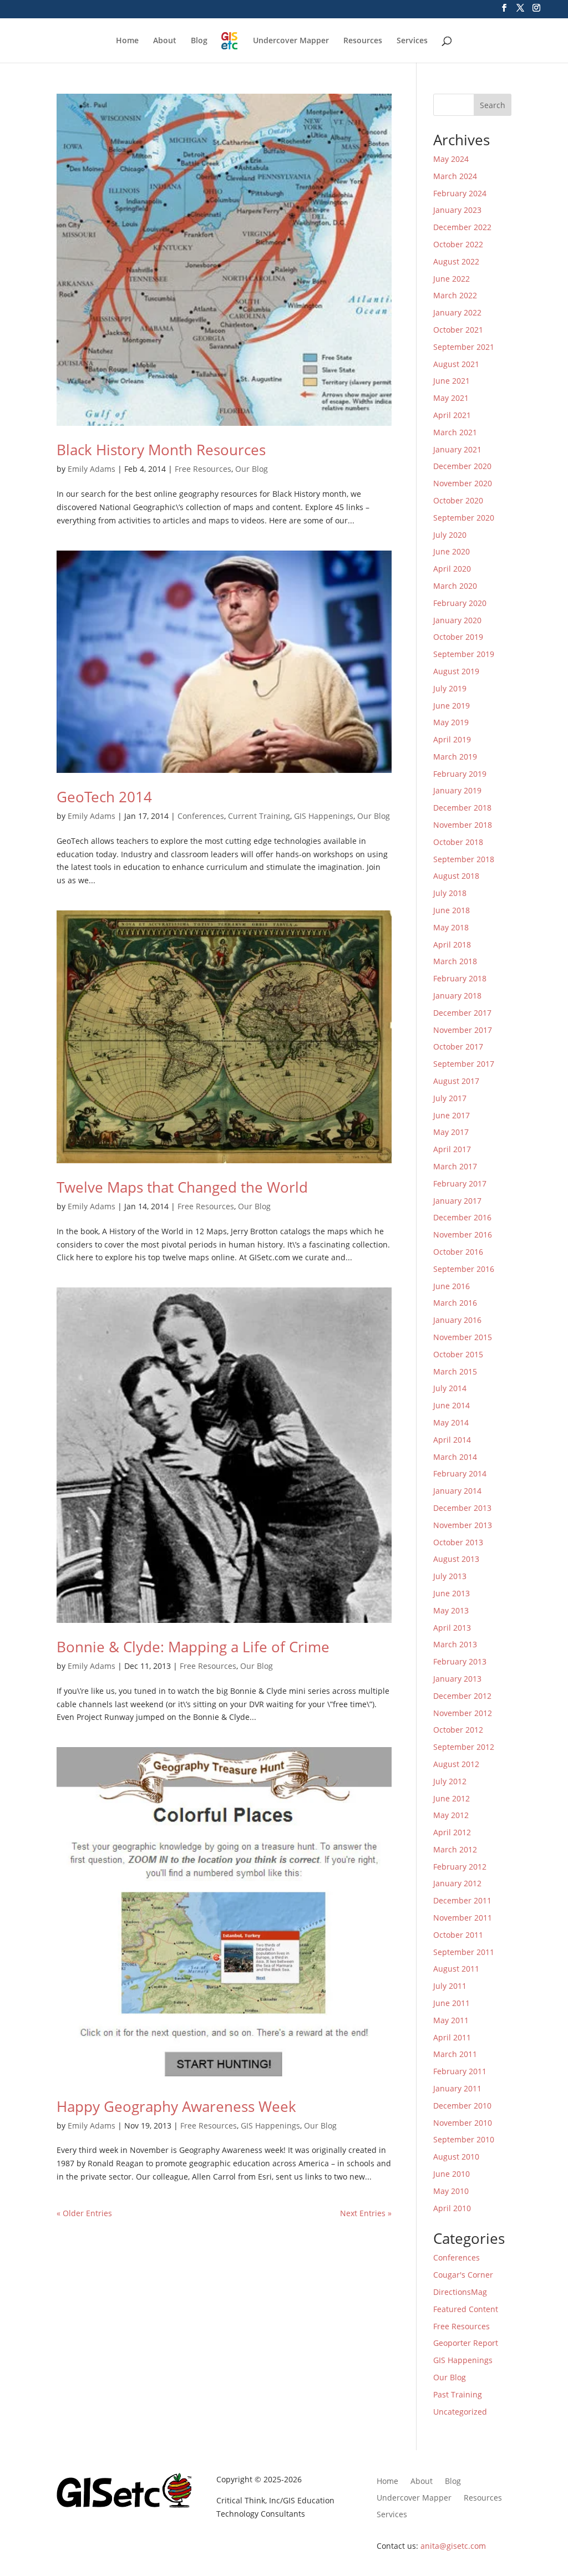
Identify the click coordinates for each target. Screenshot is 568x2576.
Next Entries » (366, 2213)
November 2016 (463, 1234)
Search (493, 105)
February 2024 (460, 193)
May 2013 (451, 1610)
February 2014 (460, 1473)
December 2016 (462, 1217)
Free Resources (203, 469)
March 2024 (455, 176)
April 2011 (452, 2037)
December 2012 (462, 1696)
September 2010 (464, 2139)
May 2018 (451, 927)
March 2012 (455, 1849)
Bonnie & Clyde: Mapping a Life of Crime (193, 1647)
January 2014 (457, 1491)
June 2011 (452, 2003)
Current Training (259, 816)
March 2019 (455, 757)
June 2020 (452, 551)
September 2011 (464, 1952)
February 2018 (460, 978)
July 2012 (450, 1781)
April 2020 (452, 569)
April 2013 (452, 1628)
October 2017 (458, 1047)
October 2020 (458, 500)
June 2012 (452, 1798)
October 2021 (458, 330)
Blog (199, 41)
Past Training (458, 2394)
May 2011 (451, 2020)
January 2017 (457, 1201)
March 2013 (455, 1644)
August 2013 (456, 1559)
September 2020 (464, 518)
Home (127, 41)
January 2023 (457, 210)
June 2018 (452, 910)
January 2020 (457, 620)
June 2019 (452, 706)
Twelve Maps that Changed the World (182, 1187)
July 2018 (450, 893)
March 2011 (455, 2054)
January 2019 (457, 790)
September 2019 (464, 654)
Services (412, 41)
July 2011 (450, 1986)
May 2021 (451, 398)
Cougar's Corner (463, 2275)
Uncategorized (460, 2412)
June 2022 (452, 279)
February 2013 (460, 1661)
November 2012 (463, 1713)
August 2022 (456, 261)
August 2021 (456, 364)
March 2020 (455, 586)
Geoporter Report (466, 2343)
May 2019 (451, 722)
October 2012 (458, 1730)
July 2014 (450, 1388)
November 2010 (463, 2123)
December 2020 (462, 466)
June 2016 (452, 1286)
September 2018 (464, 859)
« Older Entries (84, 2213)
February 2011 (460, 2071)
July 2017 (450, 1098)
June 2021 (452, 381)
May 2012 (451, 1815)
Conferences (201, 816)
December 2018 (462, 808)
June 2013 (452, 1593)
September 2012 (464, 1747)
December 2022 (462, 227)
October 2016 (458, 1252)
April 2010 (452, 2208)
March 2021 (455, 432)
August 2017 (456, 1081)
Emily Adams (92, 469)
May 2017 (451, 1132)
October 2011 (458, 1935)
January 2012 (457, 1883)
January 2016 (457, 1320)
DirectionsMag (460, 2292)
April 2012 (452, 1832)
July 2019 (450, 688)
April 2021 (452, 415)
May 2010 (451, 2191)
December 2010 (462, 2106)
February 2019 (460, 774)
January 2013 (457, 1679)
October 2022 (458, 244)
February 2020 (460, 603)
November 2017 (463, 1030)
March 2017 (455, 1166)
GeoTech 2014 (104, 797)
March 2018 (455, 961)
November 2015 (463, 1337)
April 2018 (452, 945)
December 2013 (462, 1508)
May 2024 (451, 159)
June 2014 (452, 1405)
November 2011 (463, 1918)
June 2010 (452, 2174)
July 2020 (450, 535)
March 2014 (455, 1457)
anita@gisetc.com (453, 2546)
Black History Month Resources (161, 450)
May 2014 (451, 1422)
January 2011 (457, 2088)
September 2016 (464, 1269)
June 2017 (452, 1115)
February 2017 (460, 1183)
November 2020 (463, 483)
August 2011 (456, 1969)
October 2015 (458, 1354)
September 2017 (464, 1064)
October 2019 (458, 637)
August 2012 (456, 1764)
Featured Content (466, 2309)
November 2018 (463, 825)
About (165, 41)
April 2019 (452, 739)
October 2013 (458, 1542)
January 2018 (457, 996)
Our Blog (252, 469)
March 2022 (455, 295)
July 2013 (450, 1576)
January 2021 (457, 449)
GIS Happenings (324, 816)
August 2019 (456, 671)
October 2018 (458, 842)
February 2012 (460, 1867)
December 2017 (462, 1013)
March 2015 (455, 1371)
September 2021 (464, 347)
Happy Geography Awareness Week (176, 2106)
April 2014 (452, 1440)
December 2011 (462, 1900)
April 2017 (452, 1149)
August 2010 (456, 2157)
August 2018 (456, 876)
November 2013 (463, 1525)
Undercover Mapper (291, 41)
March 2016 (455, 1303)
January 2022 (457, 312)
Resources (363, 41)
